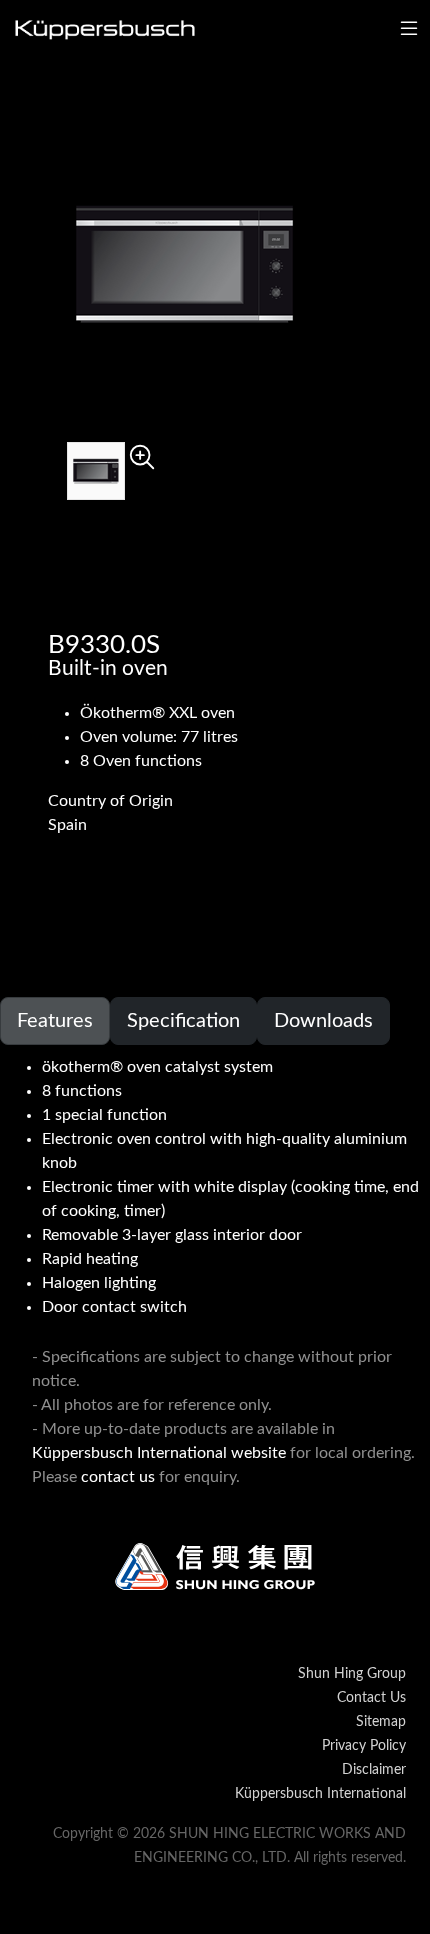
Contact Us (371, 1698)
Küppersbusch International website (159, 1453)
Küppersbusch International (320, 1794)
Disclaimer (374, 1770)
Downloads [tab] (323, 1021)
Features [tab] (55, 1021)
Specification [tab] (183, 1021)
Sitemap (381, 1722)
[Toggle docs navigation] (409, 29)
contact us (118, 1477)
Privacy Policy (364, 1746)
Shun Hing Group (352, 1674)
